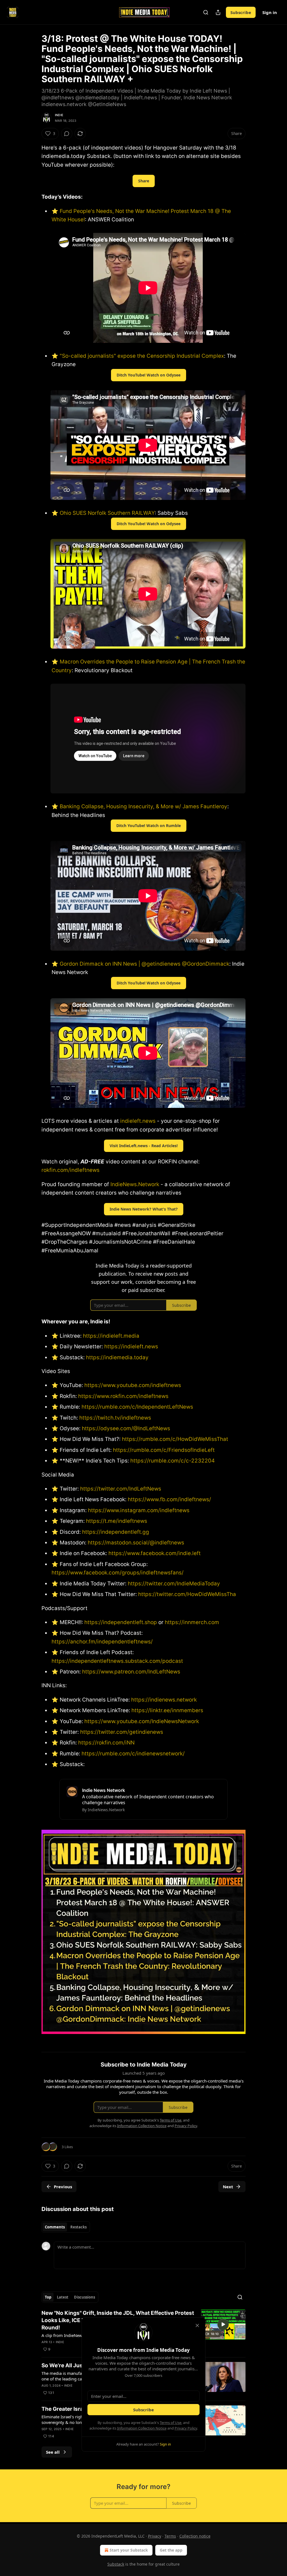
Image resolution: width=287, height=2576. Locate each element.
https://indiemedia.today (117, 1357)
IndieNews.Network (135, 1184)
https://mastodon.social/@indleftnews (135, 1543)
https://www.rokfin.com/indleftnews (123, 1396)
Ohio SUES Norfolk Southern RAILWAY (107, 513)
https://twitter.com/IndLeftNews (120, 1489)
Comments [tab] (55, 2227)
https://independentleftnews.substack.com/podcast (117, 1661)
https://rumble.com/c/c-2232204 (173, 1461)
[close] (197, 2325)
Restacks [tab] (78, 2227)
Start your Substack (129, 2550)
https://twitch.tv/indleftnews (114, 1418)
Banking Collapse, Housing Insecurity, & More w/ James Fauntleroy (143, 806)
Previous (63, 2187)
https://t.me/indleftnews (116, 1521)
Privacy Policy (186, 2428)
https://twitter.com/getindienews (121, 1732)
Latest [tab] (63, 2297)
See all (53, 2452)
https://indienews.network (164, 1700)
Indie (59, 115)
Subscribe (241, 12)
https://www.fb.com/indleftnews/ (169, 1499)
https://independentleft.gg (116, 1532)
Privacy (155, 2536)
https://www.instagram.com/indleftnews (138, 1510)
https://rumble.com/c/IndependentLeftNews (137, 1407)
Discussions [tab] (85, 2297)
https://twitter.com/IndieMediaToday (173, 1584)
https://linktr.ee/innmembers (167, 1710)
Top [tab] (48, 2297)
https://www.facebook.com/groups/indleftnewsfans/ (118, 1573)
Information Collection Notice (142, 2428)
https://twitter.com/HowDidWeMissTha (186, 1594)
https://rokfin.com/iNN (106, 1743)
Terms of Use (171, 2423)
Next (228, 2187)
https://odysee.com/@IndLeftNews (125, 1428)
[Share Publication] (218, 12)
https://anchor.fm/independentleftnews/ (102, 1642)
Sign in (270, 12)
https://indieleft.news (131, 1346)
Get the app (171, 2550)
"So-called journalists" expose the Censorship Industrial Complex (142, 356)
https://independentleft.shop (121, 1622)
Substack (116, 2564)
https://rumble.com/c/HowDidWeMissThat (174, 1439)
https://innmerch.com (192, 1622)
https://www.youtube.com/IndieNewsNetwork (141, 1721)
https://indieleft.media (111, 1336)
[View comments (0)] (67, 134)
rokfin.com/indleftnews (70, 1170)
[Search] (206, 12)
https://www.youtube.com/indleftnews (132, 1385)
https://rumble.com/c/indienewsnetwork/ (132, 1754)
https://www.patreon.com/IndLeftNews (130, 1672)
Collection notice (195, 2536)
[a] (223, 2324)
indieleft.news (138, 1121)
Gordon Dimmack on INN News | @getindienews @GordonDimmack (144, 964)
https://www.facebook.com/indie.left (155, 1553)
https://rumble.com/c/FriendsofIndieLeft (163, 1450)
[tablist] (66, 2227)
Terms (170, 2536)
